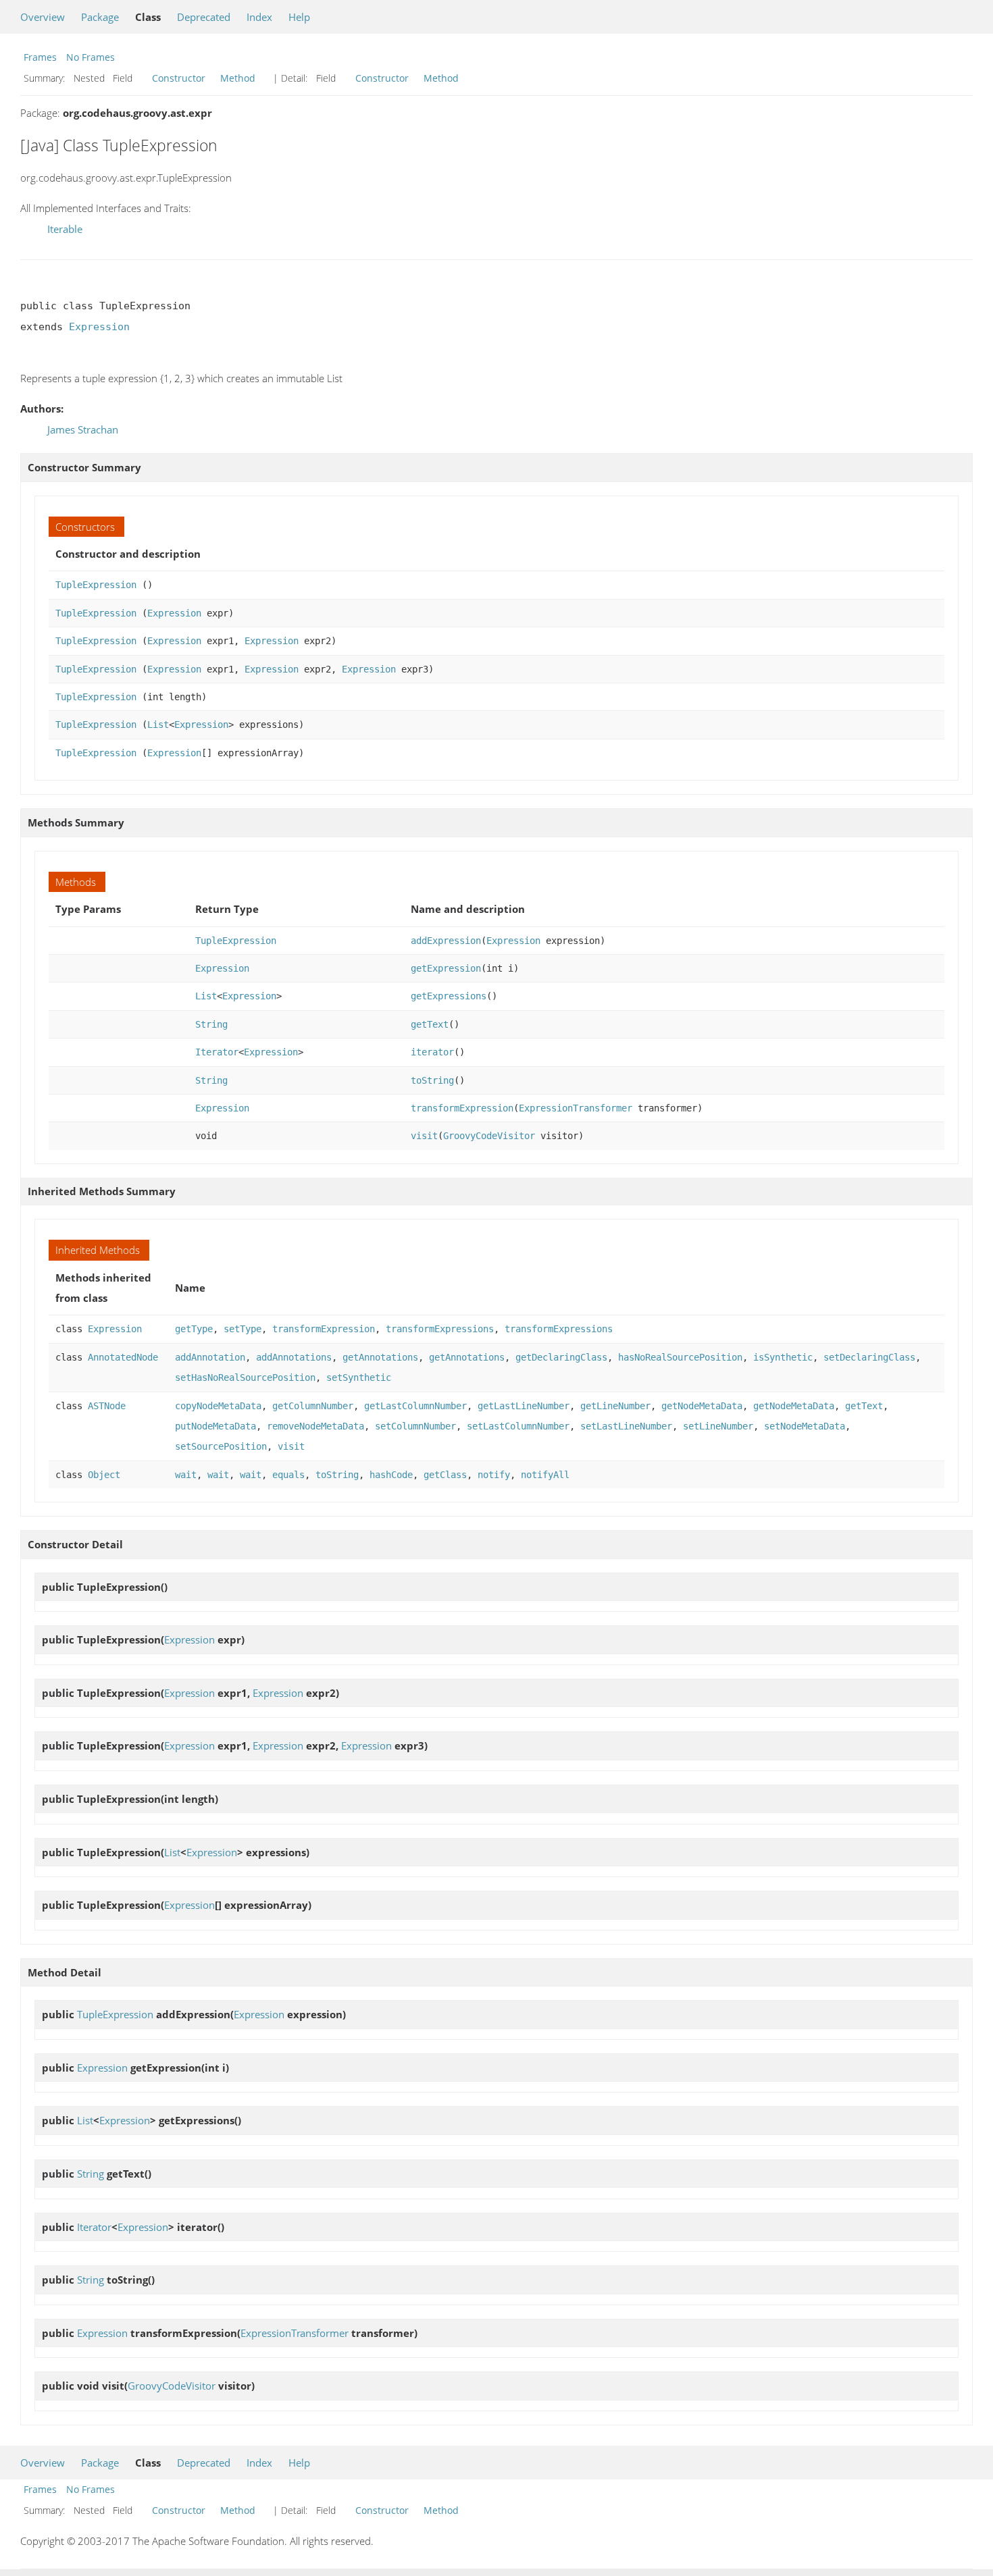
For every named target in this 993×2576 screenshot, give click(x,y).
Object (104, 1475)
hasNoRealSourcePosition (680, 1357)
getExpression (446, 968)
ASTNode (107, 1406)
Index (259, 17)
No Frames (91, 57)
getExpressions (449, 996)
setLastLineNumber (626, 1426)
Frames (40, 57)
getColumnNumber (313, 1406)
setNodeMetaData (805, 1426)
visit (424, 1136)
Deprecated (204, 17)
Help (299, 17)
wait (186, 1475)
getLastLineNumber (524, 1406)
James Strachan (83, 429)
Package (100, 17)
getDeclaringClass (561, 1357)
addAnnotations (294, 1357)
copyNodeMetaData (218, 1406)
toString (432, 1080)
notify (494, 1475)
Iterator (217, 1052)
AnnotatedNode (123, 1357)
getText (430, 1024)
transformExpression (462, 1108)
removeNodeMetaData (315, 1426)
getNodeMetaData (702, 1406)
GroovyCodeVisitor (489, 1136)
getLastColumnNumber (415, 1406)
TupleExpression (96, 585)
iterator (432, 1052)
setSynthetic (359, 1377)
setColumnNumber (415, 1426)
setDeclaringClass (869, 1357)
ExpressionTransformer (576, 1108)
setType (243, 1329)
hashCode (391, 1475)
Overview (43, 17)
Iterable (65, 229)
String (211, 1024)
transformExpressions (440, 1329)
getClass (445, 1475)
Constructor (179, 78)
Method (238, 78)
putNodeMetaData (215, 1426)
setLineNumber (718, 1426)
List (158, 725)
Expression (99, 327)
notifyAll (545, 1475)
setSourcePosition (221, 1446)
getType (194, 1329)
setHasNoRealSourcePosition (245, 1377)
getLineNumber (615, 1406)
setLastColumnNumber (518, 1426)
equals (288, 1475)
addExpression (446, 941)
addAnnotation (210, 1357)
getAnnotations (380, 1357)
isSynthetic (783, 1357)
